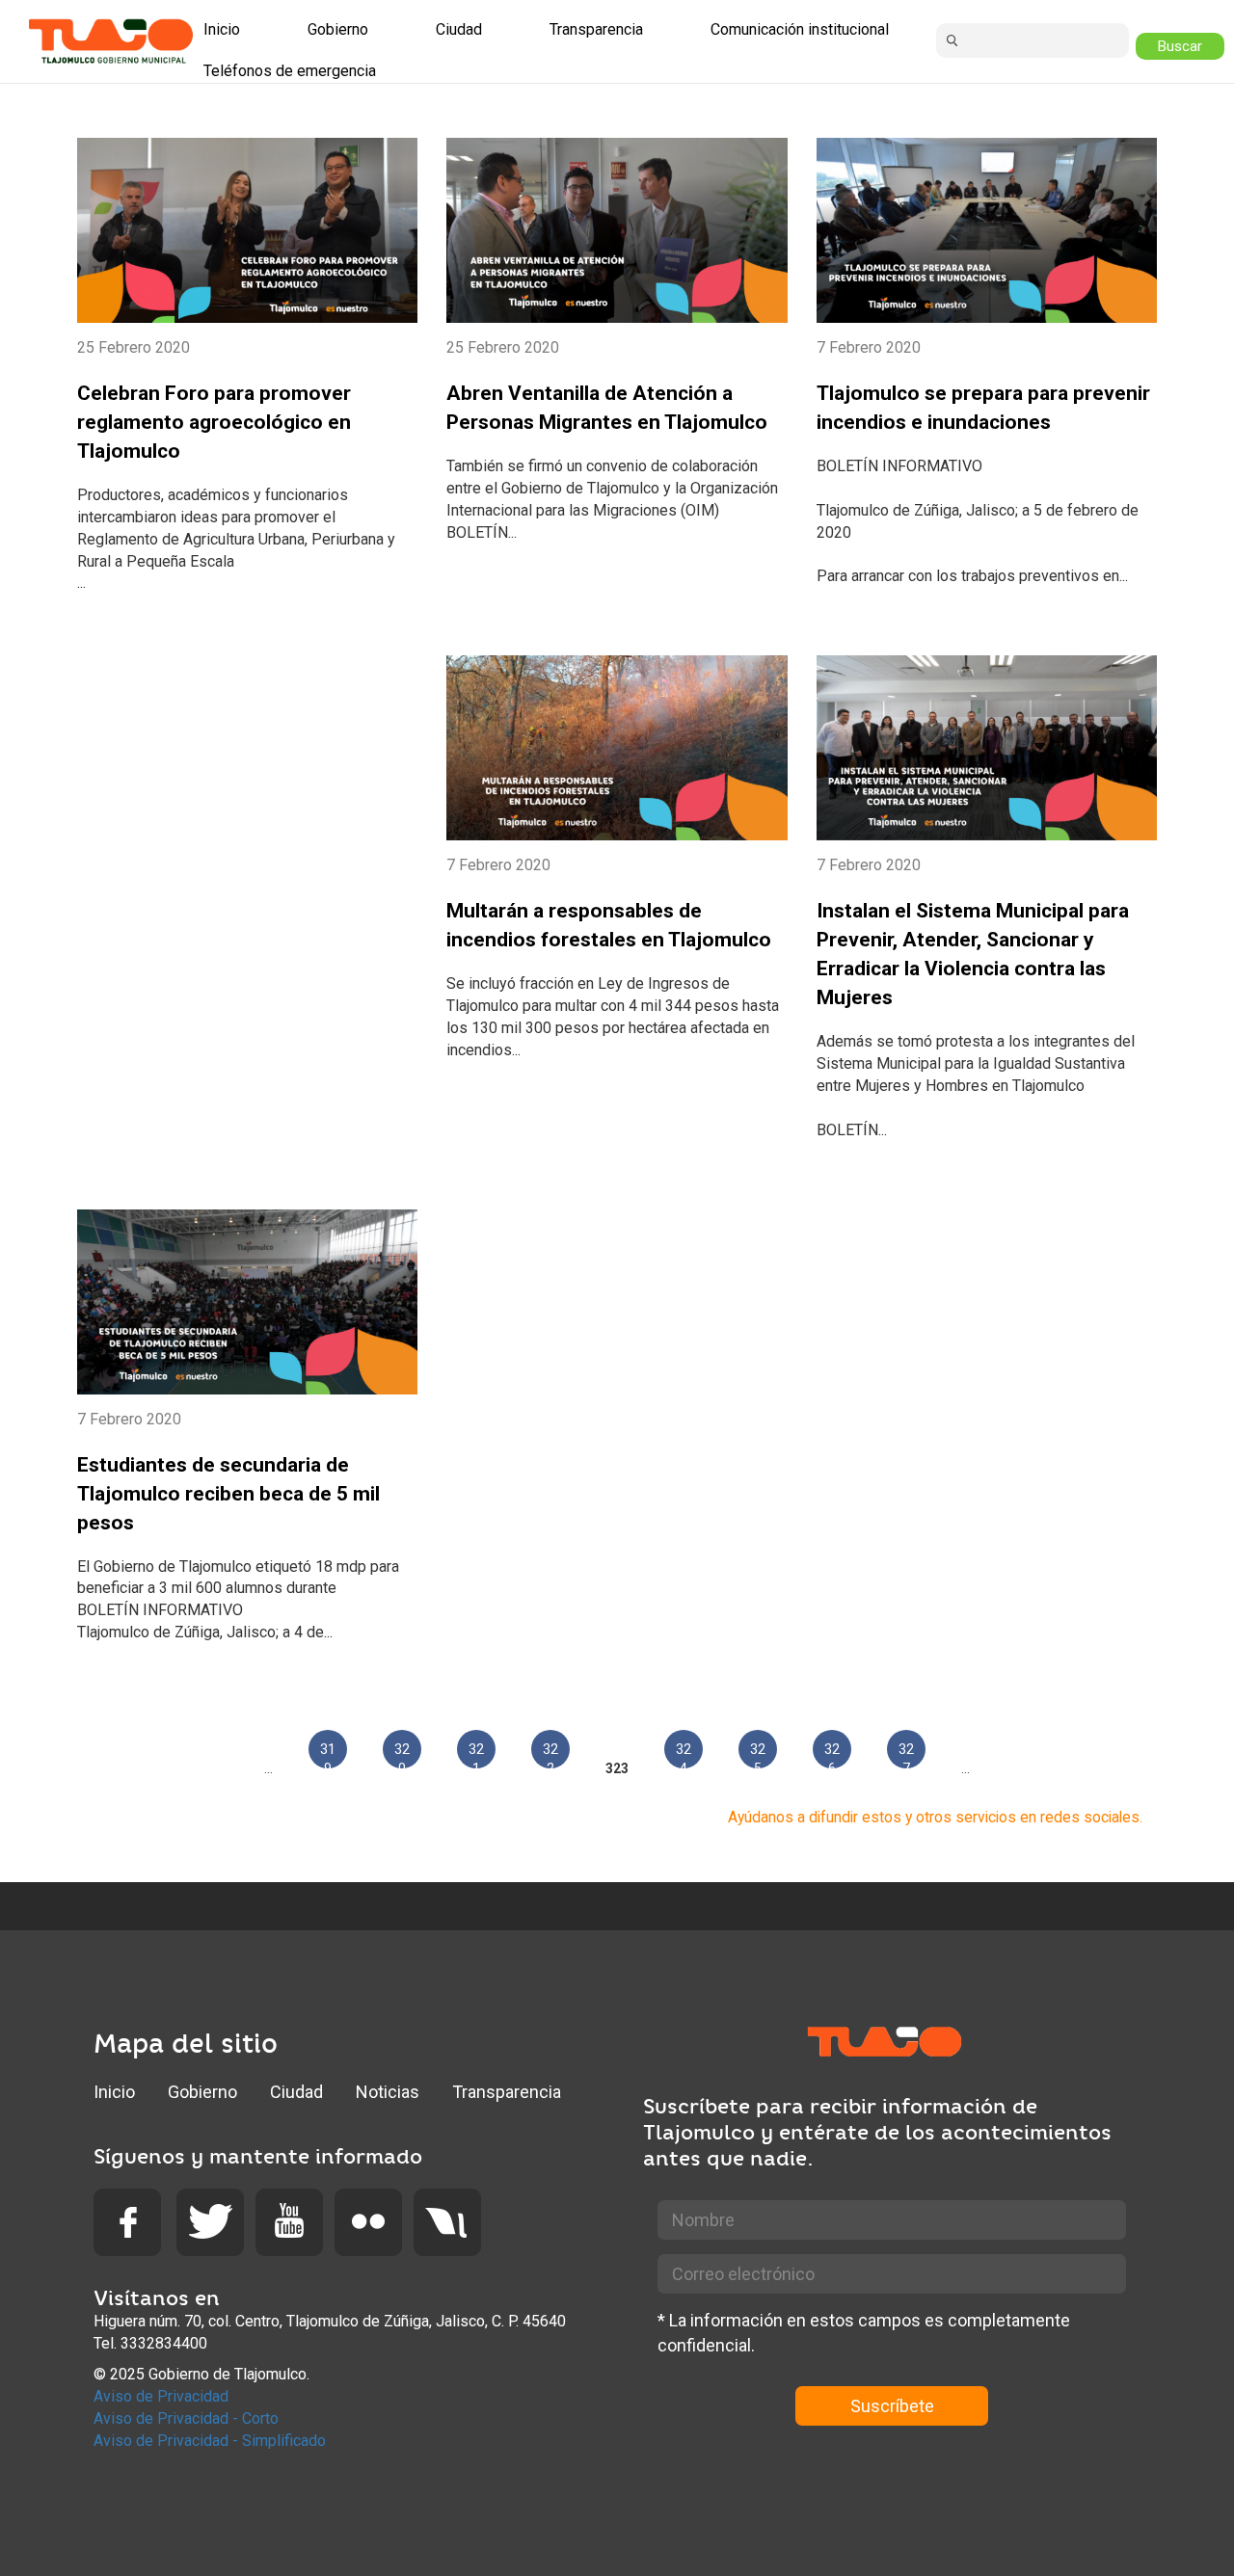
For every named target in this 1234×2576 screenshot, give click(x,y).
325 (758, 1755)
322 (550, 1755)
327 (906, 1755)
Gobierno (202, 2092)
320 (402, 1755)
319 (328, 1755)
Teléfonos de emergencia (290, 71)
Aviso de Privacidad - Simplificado (210, 2441)
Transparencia (507, 2092)
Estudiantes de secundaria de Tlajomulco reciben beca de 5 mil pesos (228, 1494)
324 (684, 1755)
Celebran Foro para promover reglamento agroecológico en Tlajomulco (214, 422)
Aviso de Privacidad (161, 2396)
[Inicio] (111, 41)
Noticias (388, 2092)
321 (476, 1755)
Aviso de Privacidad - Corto (186, 2418)
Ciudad (296, 2092)
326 (832, 1755)
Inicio (114, 2092)
